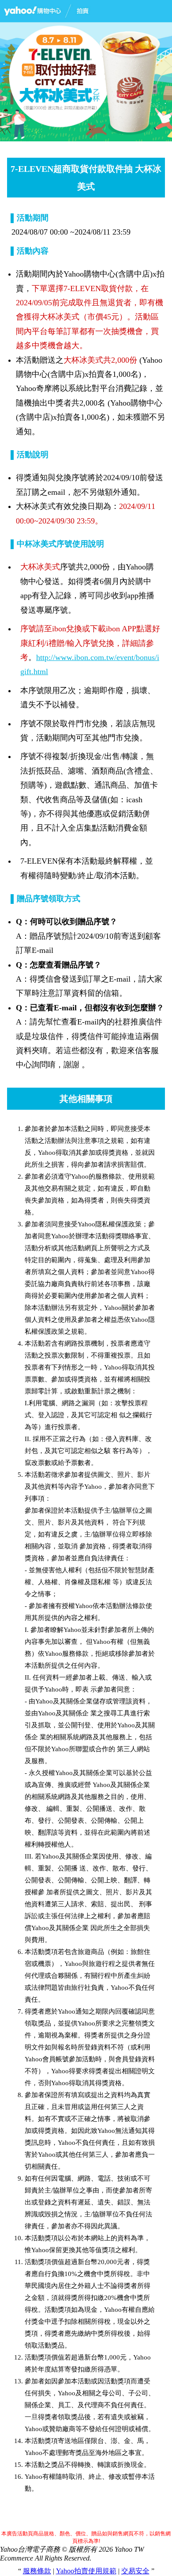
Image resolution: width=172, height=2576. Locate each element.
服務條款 (37, 2571)
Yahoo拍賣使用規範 (86, 2571)
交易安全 (135, 2571)
